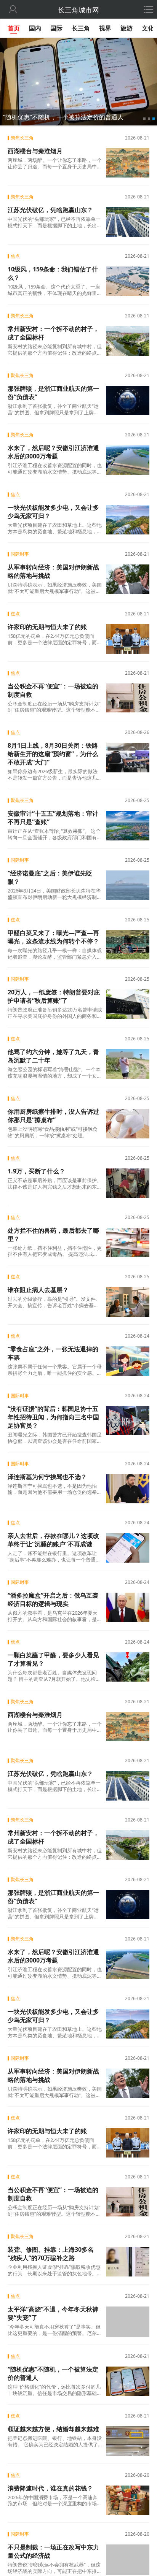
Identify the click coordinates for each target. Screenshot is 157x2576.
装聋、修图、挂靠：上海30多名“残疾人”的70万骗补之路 (51, 2254)
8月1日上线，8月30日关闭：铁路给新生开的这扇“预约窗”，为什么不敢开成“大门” (53, 754)
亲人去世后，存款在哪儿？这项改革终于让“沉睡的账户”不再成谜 (53, 1540)
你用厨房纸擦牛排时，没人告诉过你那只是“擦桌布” (53, 1116)
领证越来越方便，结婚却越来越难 (53, 2429)
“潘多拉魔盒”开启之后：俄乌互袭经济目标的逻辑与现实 (53, 1599)
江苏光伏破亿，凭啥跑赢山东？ (50, 210)
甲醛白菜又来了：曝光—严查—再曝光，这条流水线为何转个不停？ (53, 937)
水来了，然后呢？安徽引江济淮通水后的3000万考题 (53, 452)
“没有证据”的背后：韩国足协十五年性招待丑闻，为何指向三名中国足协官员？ (53, 1417)
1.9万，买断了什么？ (36, 1171)
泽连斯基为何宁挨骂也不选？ (47, 1477)
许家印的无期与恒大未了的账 (47, 627)
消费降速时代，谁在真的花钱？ (50, 2487)
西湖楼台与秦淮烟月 (35, 151)
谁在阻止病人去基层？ (38, 1290)
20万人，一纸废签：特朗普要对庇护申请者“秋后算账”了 (54, 996)
